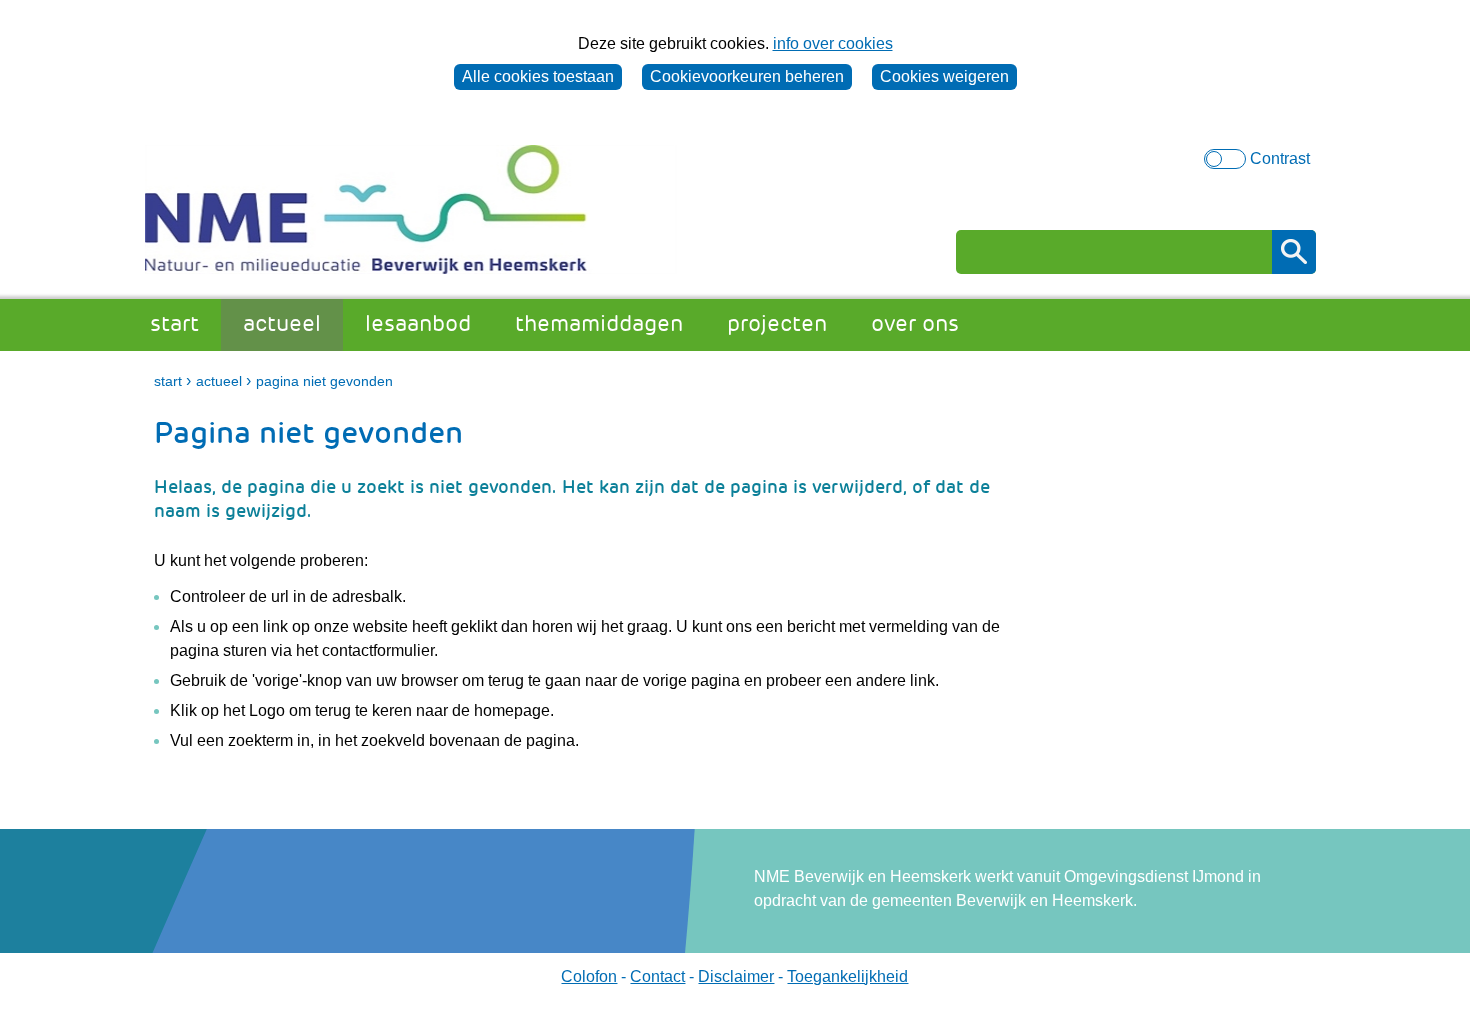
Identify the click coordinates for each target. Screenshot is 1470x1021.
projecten (777, 324)
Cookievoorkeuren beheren (747, 76)
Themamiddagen (599, 324)
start (174, 324)
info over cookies (833, 43)
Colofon (589, 976)
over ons (915, 324)
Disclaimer (736, 976)
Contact (657, 976)
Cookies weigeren (944, 76)
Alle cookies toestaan (538, 76)
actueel (282, 324)
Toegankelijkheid (847, 976)
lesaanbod (418, 324)
